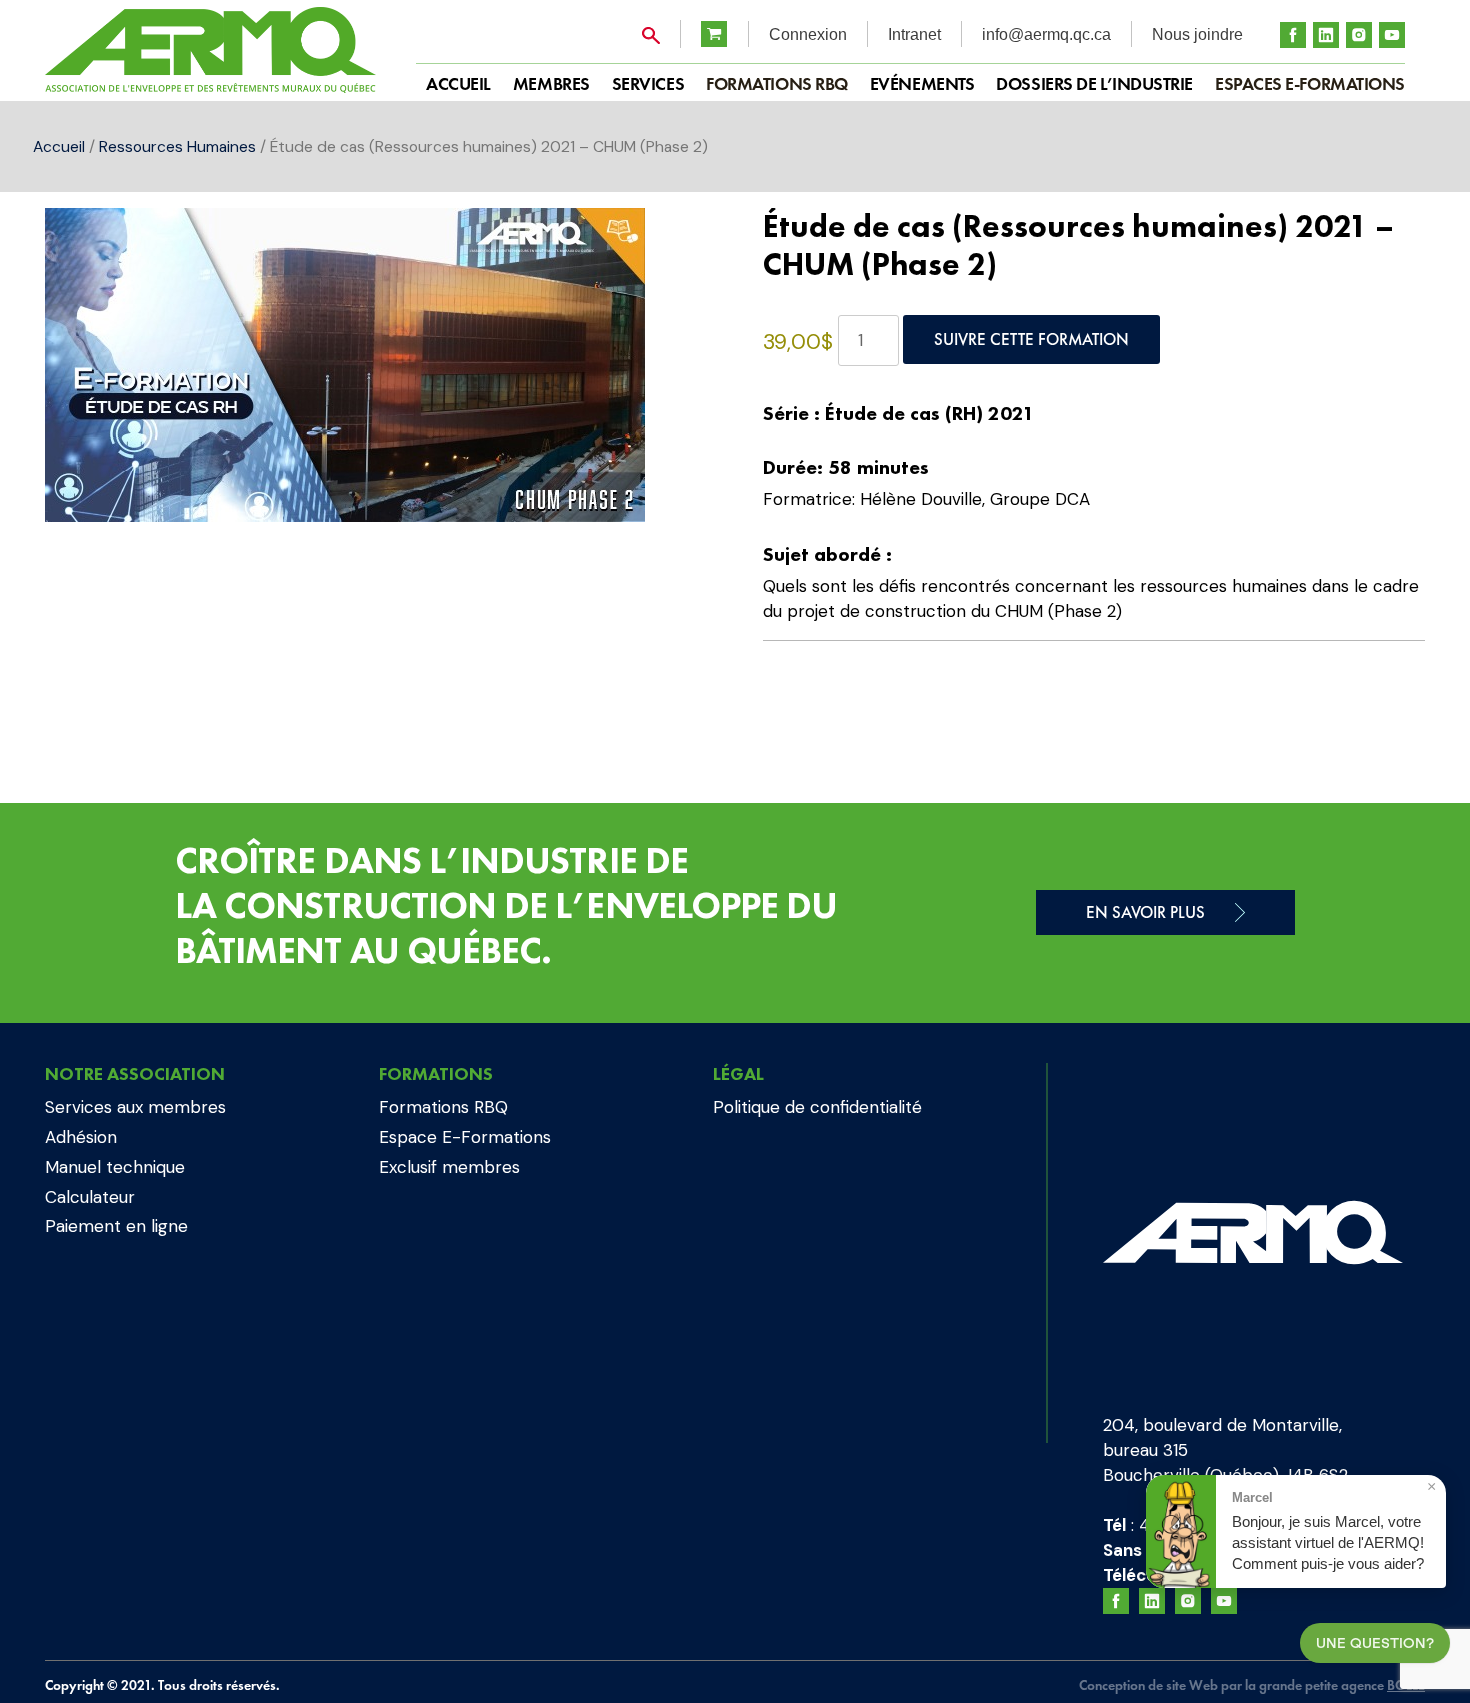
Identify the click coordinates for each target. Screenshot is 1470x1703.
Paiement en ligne (116, 1226)
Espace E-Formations (465, 1137)
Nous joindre (1197, 34)
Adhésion (81, 1137)
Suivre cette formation (1031, 339)
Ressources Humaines (177, 146)
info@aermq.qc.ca (1046, 34)
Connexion (808, 34)
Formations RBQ (777, 83)
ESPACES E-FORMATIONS (1310, 83)
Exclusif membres (449, 1167)
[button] (672, 243)
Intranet (914, 34)
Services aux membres (135, 1107)
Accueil (59, 146)
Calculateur (90, 1197)
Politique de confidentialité (817, 1107)
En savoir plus (1145, 912)
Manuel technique (115, 1167)
